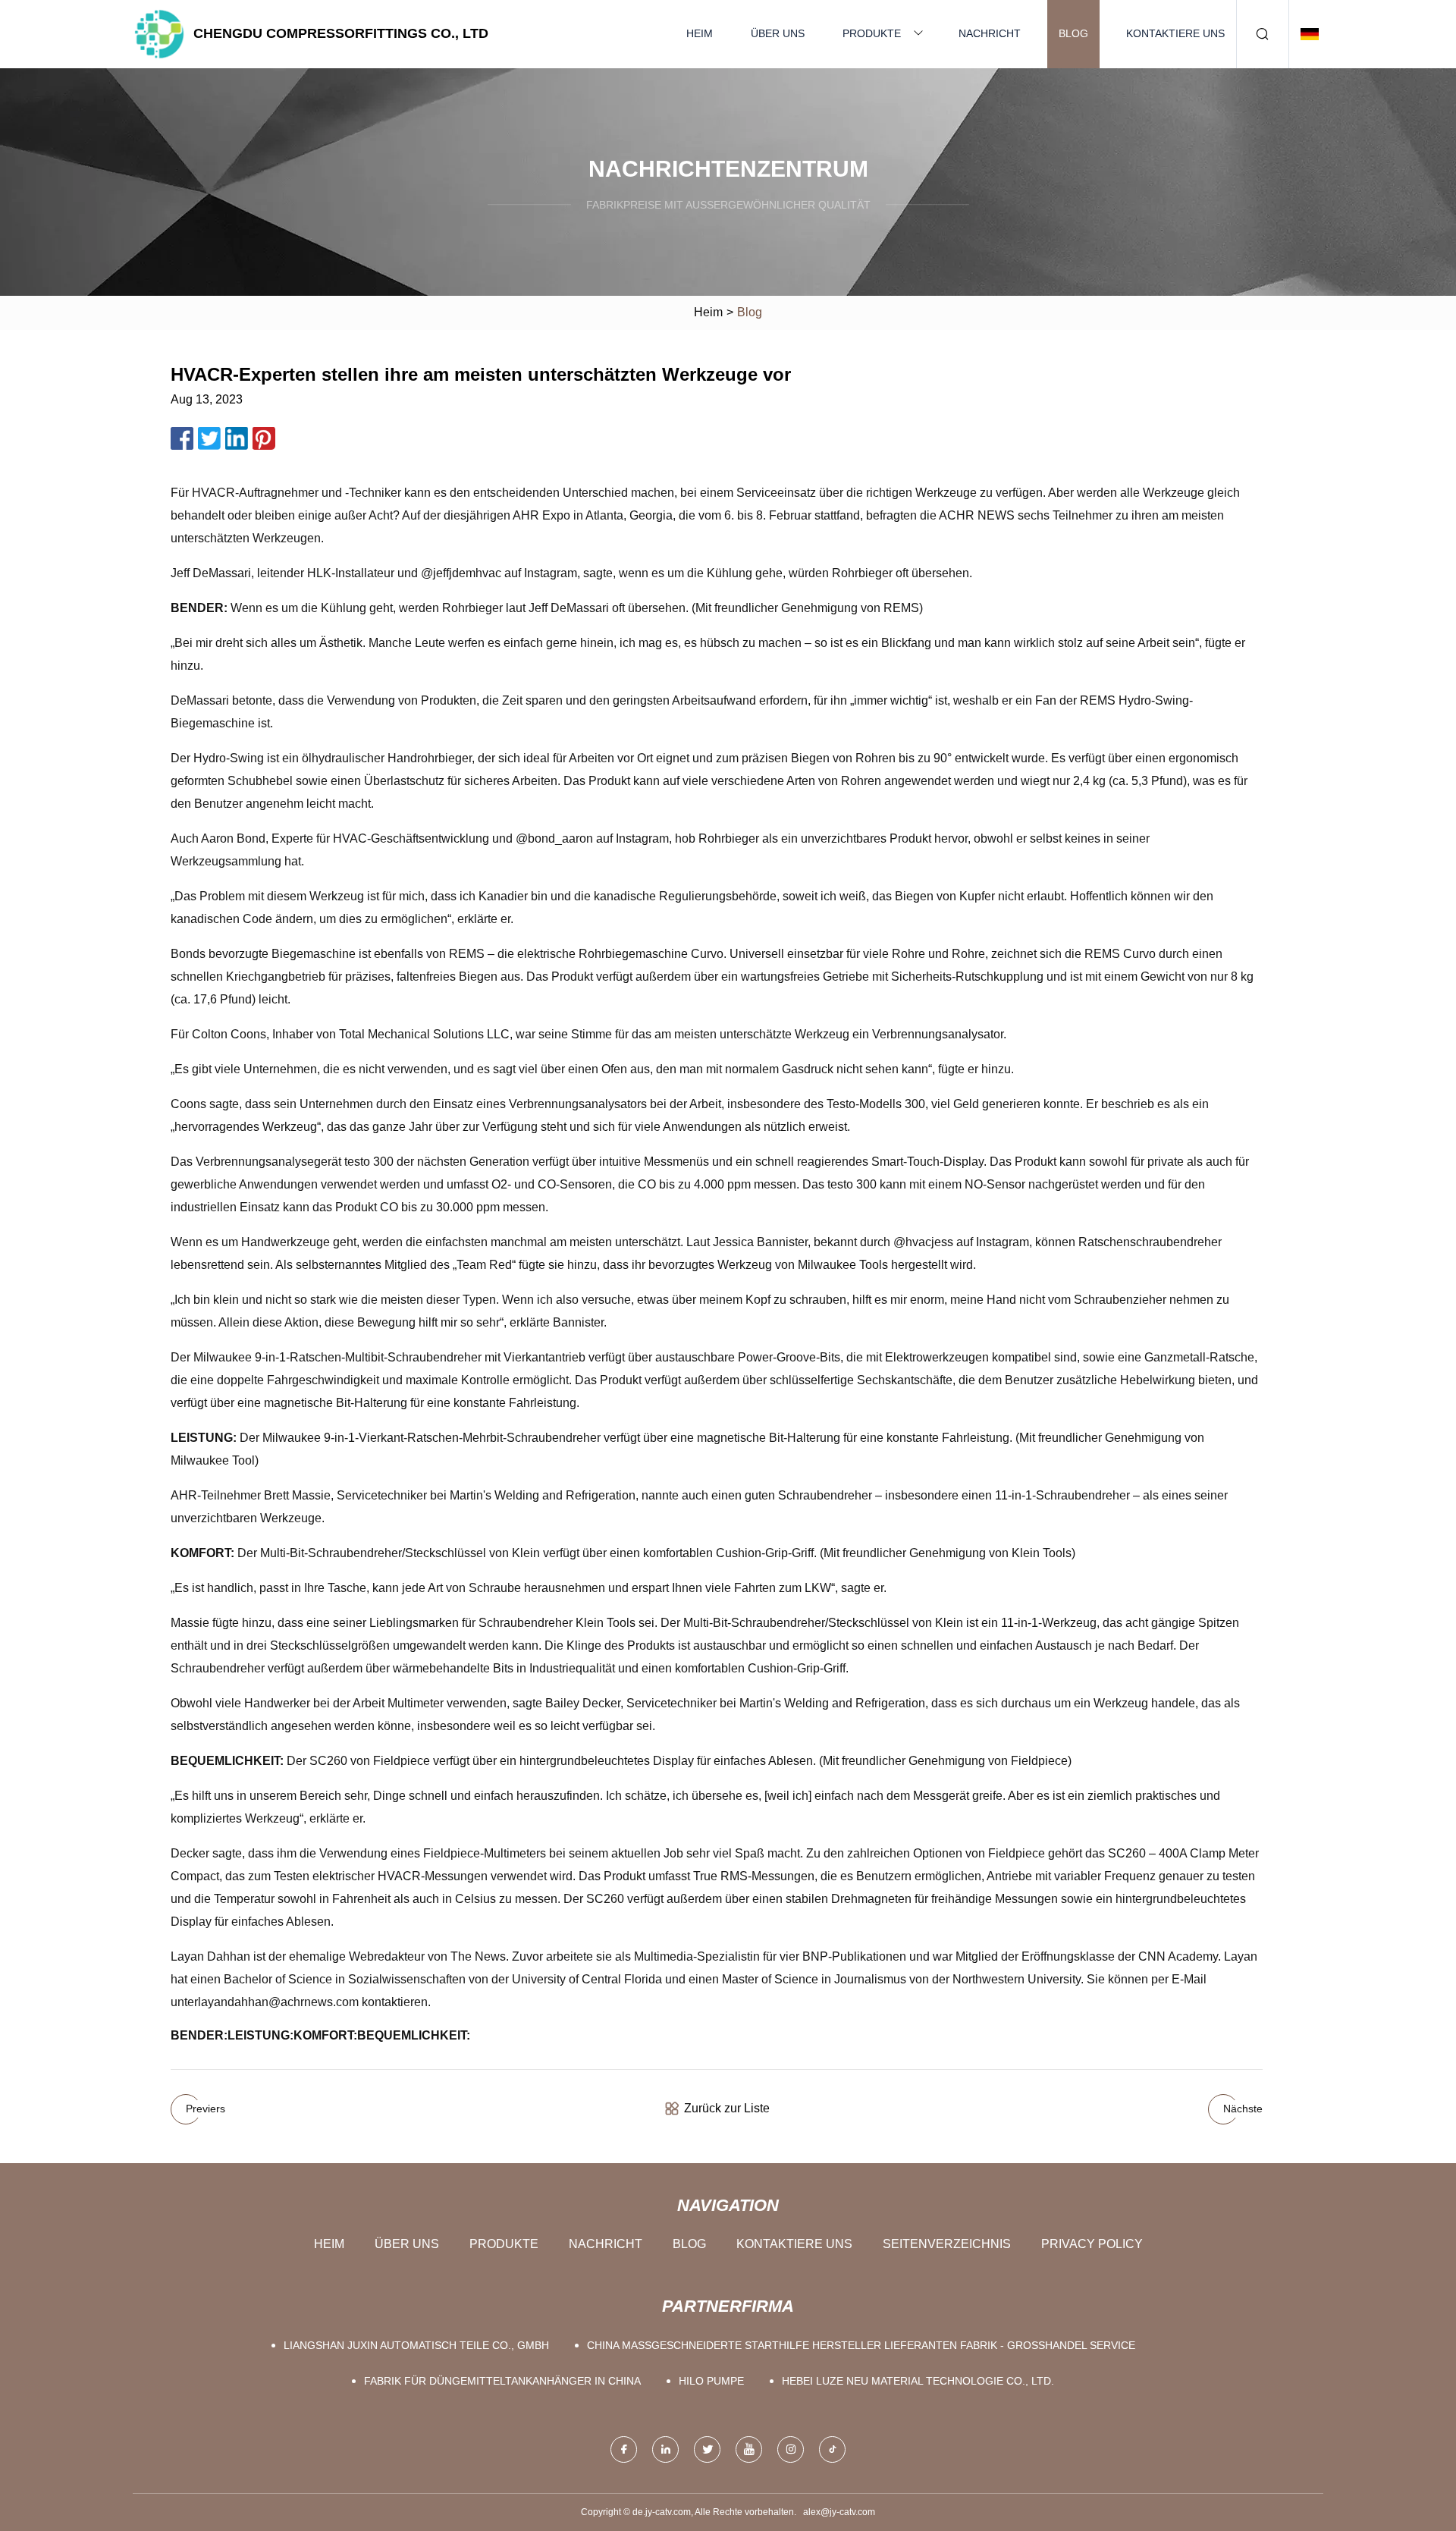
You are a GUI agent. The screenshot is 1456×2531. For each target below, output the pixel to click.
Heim (700, 33)
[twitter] (707, 2449)
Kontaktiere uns (1175, 33)
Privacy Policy (1092, 2244)
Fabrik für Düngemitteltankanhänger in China (502, 2381)
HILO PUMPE (711, 2381)
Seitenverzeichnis (947, 2244)
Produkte (872, 33)
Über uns (778, 33)
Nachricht (990, 33)
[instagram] (791, 2449)
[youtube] (749, 2449)
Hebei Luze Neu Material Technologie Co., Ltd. (918, 2381)
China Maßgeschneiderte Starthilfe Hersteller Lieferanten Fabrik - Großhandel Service (861, 2345)
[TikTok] (832, 2449)
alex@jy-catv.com (839, 2512)
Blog (1073, 33)
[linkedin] (665, 2449)
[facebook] (624, 2449)
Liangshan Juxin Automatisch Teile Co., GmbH (416, 2345)
